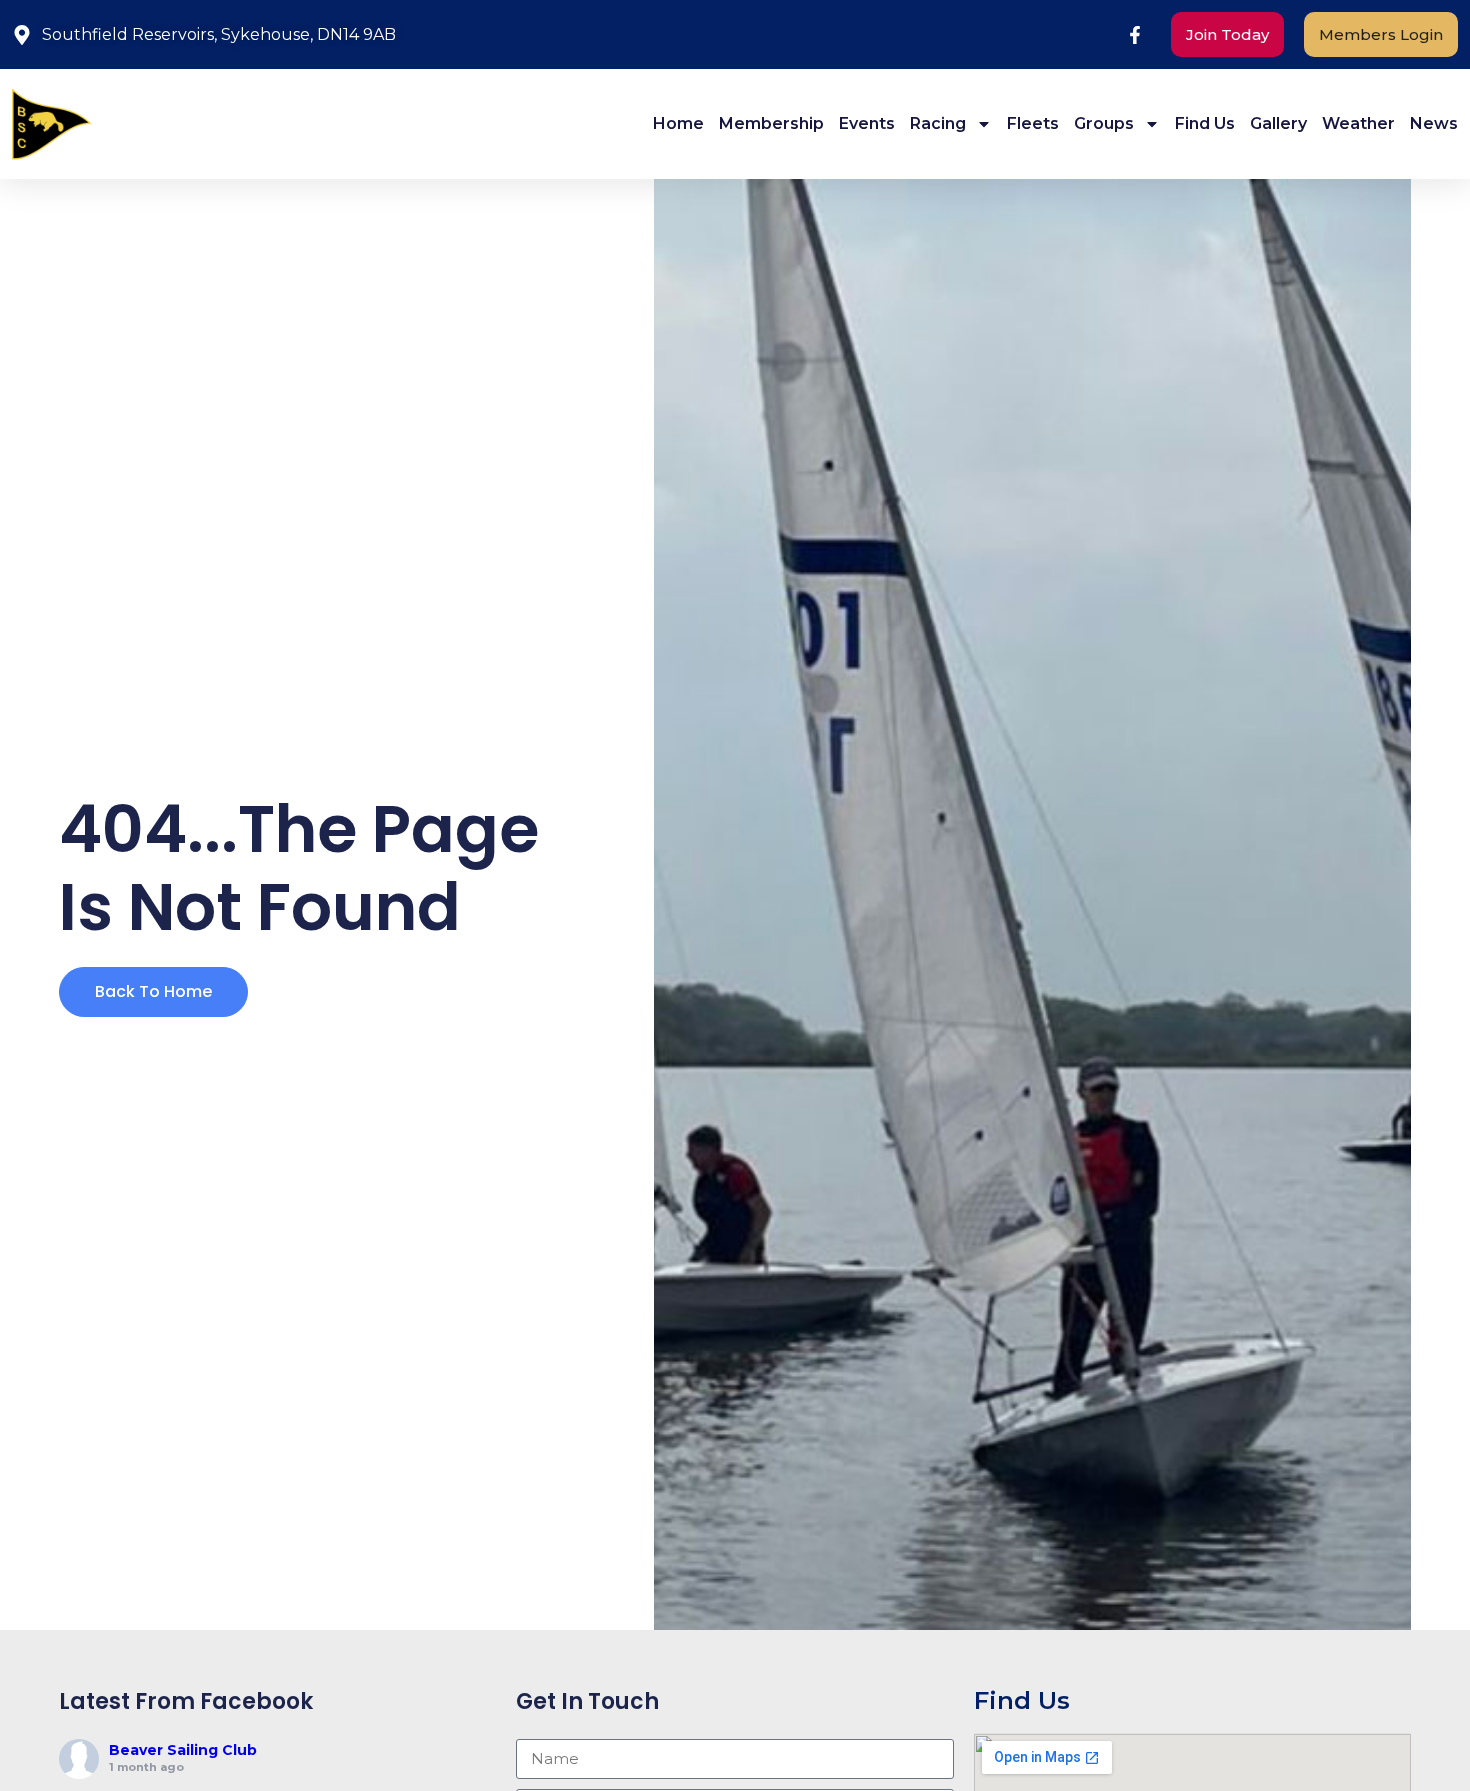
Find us (1205, 123)
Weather (1358, 123)
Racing (938, 123)
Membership (771, 123)
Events (867, 123)
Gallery (1278, 123)
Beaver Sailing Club (183, 1750)
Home (678, 123)
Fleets (1033, 123)
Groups (1104, 123)
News (1434, 123)
